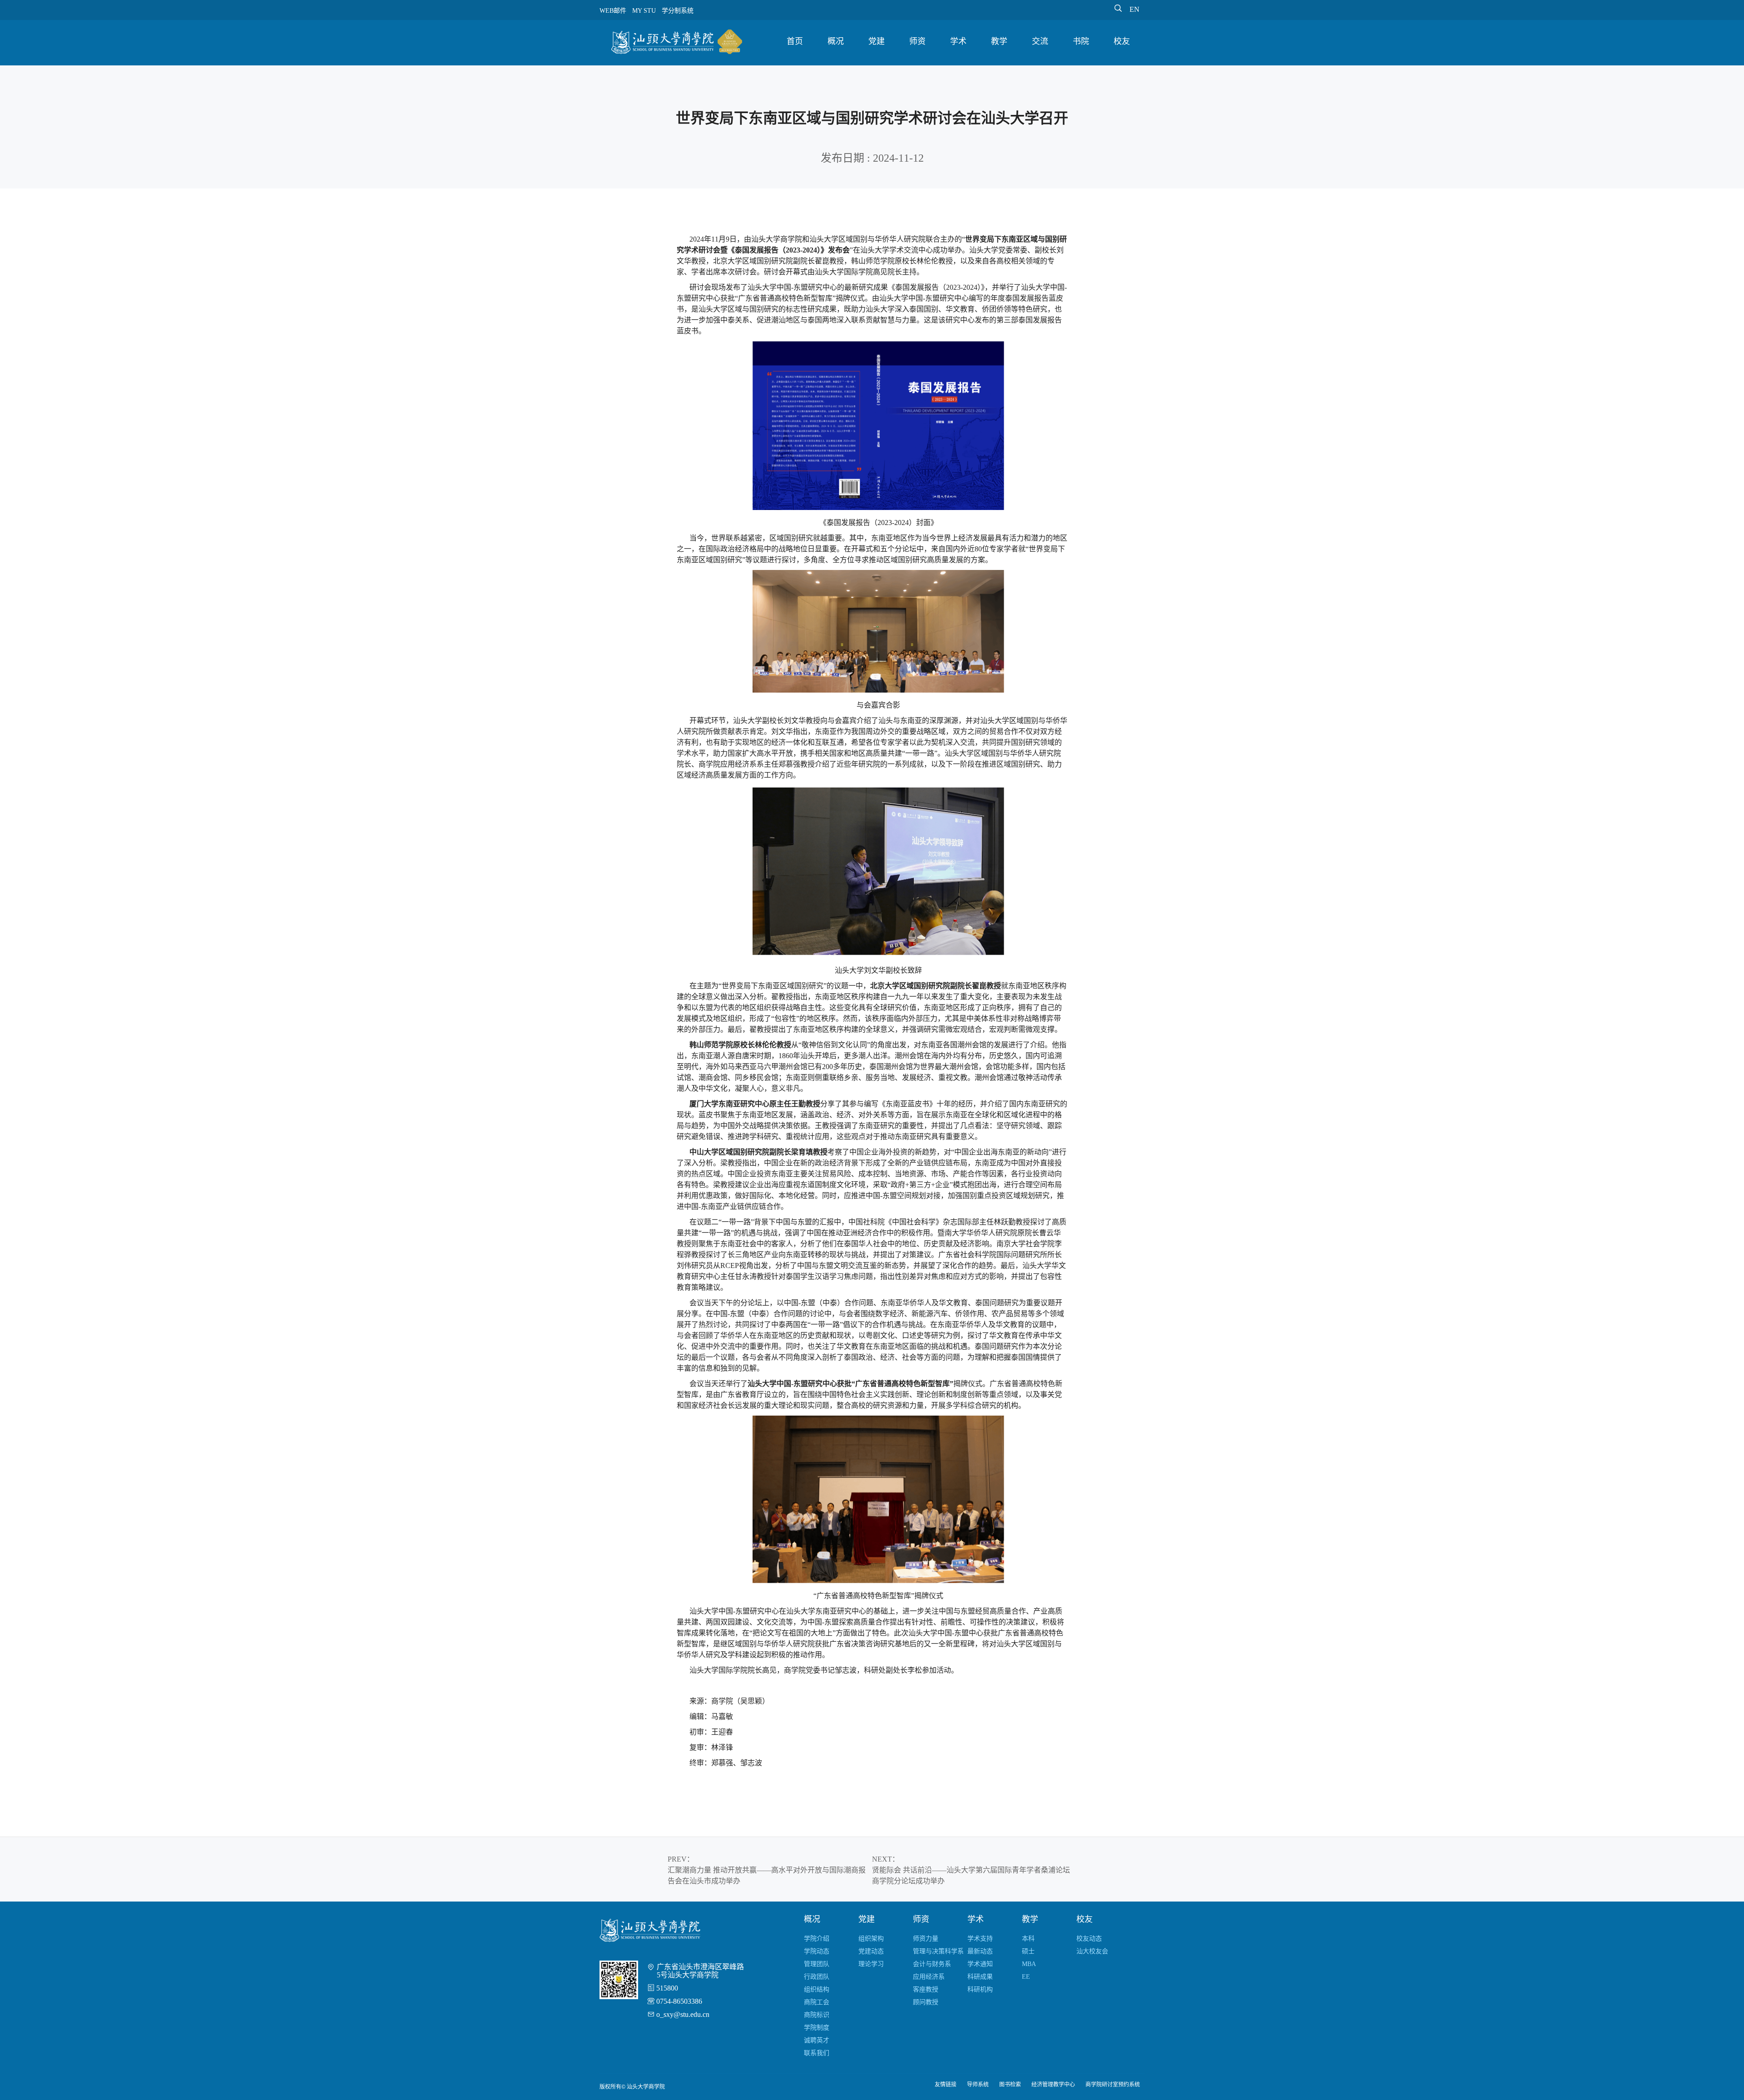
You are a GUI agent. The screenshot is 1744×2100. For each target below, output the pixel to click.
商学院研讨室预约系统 (1113, 2085)
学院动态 (817, 1951)
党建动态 (871, 1951)
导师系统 (978, 2085)
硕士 (1028, 1951)
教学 (999, 41)
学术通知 (980, 1964)
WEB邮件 (613, 11)
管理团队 (817, 1964)
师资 (917, 41)
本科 (1028, 1939)
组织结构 (817, 1989)
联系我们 (817, 2053)
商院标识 (817, 2015)
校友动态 (1089, 1939)
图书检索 (1010, 2085)
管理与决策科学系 (938, 1951)
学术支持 (980, 1939)
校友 (1122, 41)
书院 (1081, 41)
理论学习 (871, 1964)
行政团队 (817, 1977)
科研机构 (980, 1989)
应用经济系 (929, 1977)
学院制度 (817, 2028)
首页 (795, 41)
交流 (1040, 41)
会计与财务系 (932, 1964)
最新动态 (980, 1951)
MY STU (644, 11)
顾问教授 (926, 2002)
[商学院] (677, 44)
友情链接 (946, 2085)
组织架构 (871, 1939)
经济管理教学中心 (1053, 2085)
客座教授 (926, 1989)
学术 (958, 41)
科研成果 (980, 1977)
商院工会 (817, 2002)
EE (1026, 1977)
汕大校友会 (1092, 1951)
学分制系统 (678, 11)
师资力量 (926, 1939)
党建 (877, 41)
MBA (1029, 1964)
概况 (836, 41)
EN (1135, 9)
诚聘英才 (817, 2040)
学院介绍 (817, 1939)
